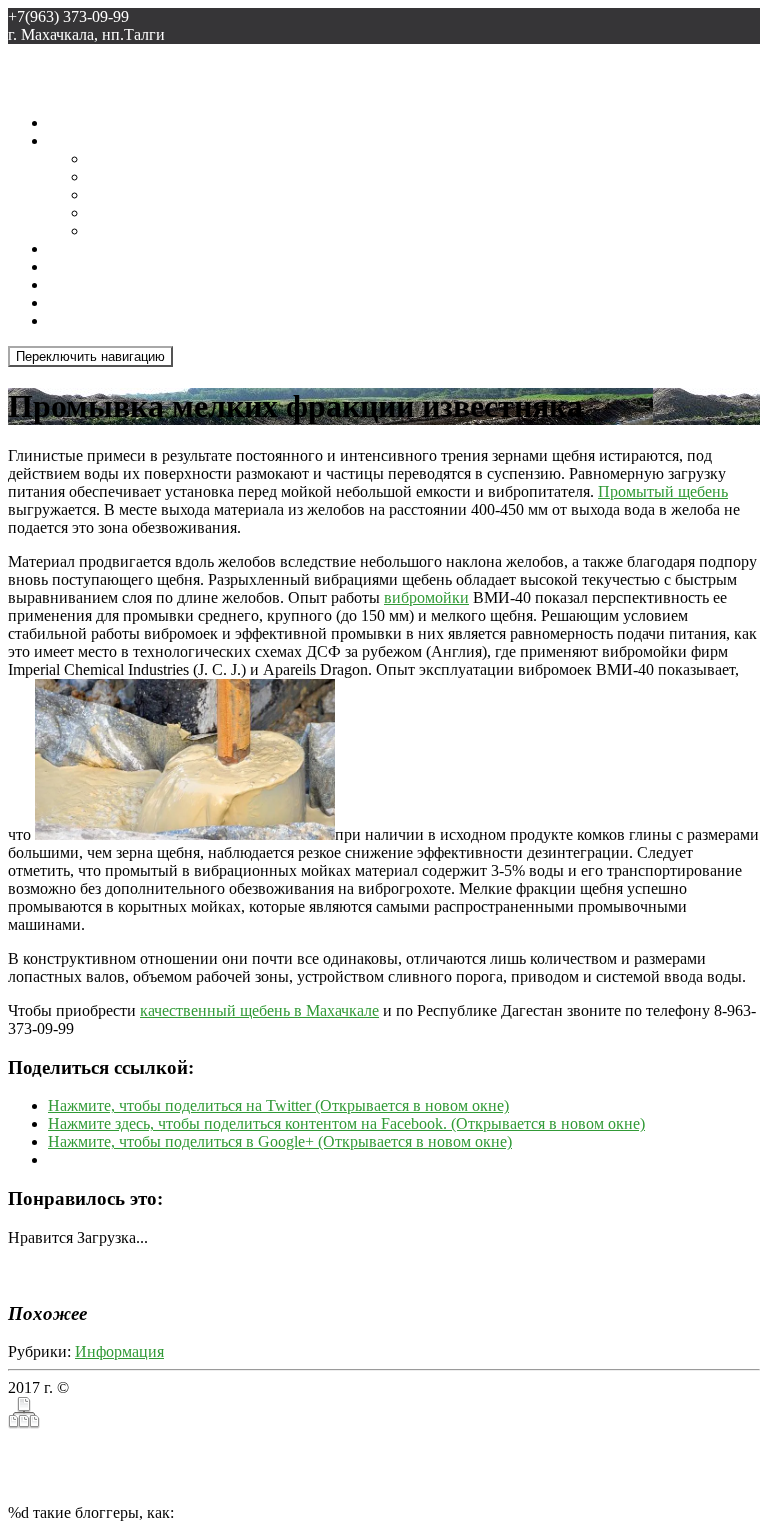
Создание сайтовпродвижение (65, 1450)
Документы (127, 230)
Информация (119, 1351)
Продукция (86, 284)
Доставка (119, 158)
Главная (75, 122)
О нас (67, 140)
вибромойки (426, 597)
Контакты (81, 320)
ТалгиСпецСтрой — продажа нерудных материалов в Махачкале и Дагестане (338, 1387)
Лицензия (121, 212)
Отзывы (75, 302)
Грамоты (117, 176)
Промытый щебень (663, 491)
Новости (77, 248)
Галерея (74, 266)
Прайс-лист (127, 194)
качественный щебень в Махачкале (259, 1010)
